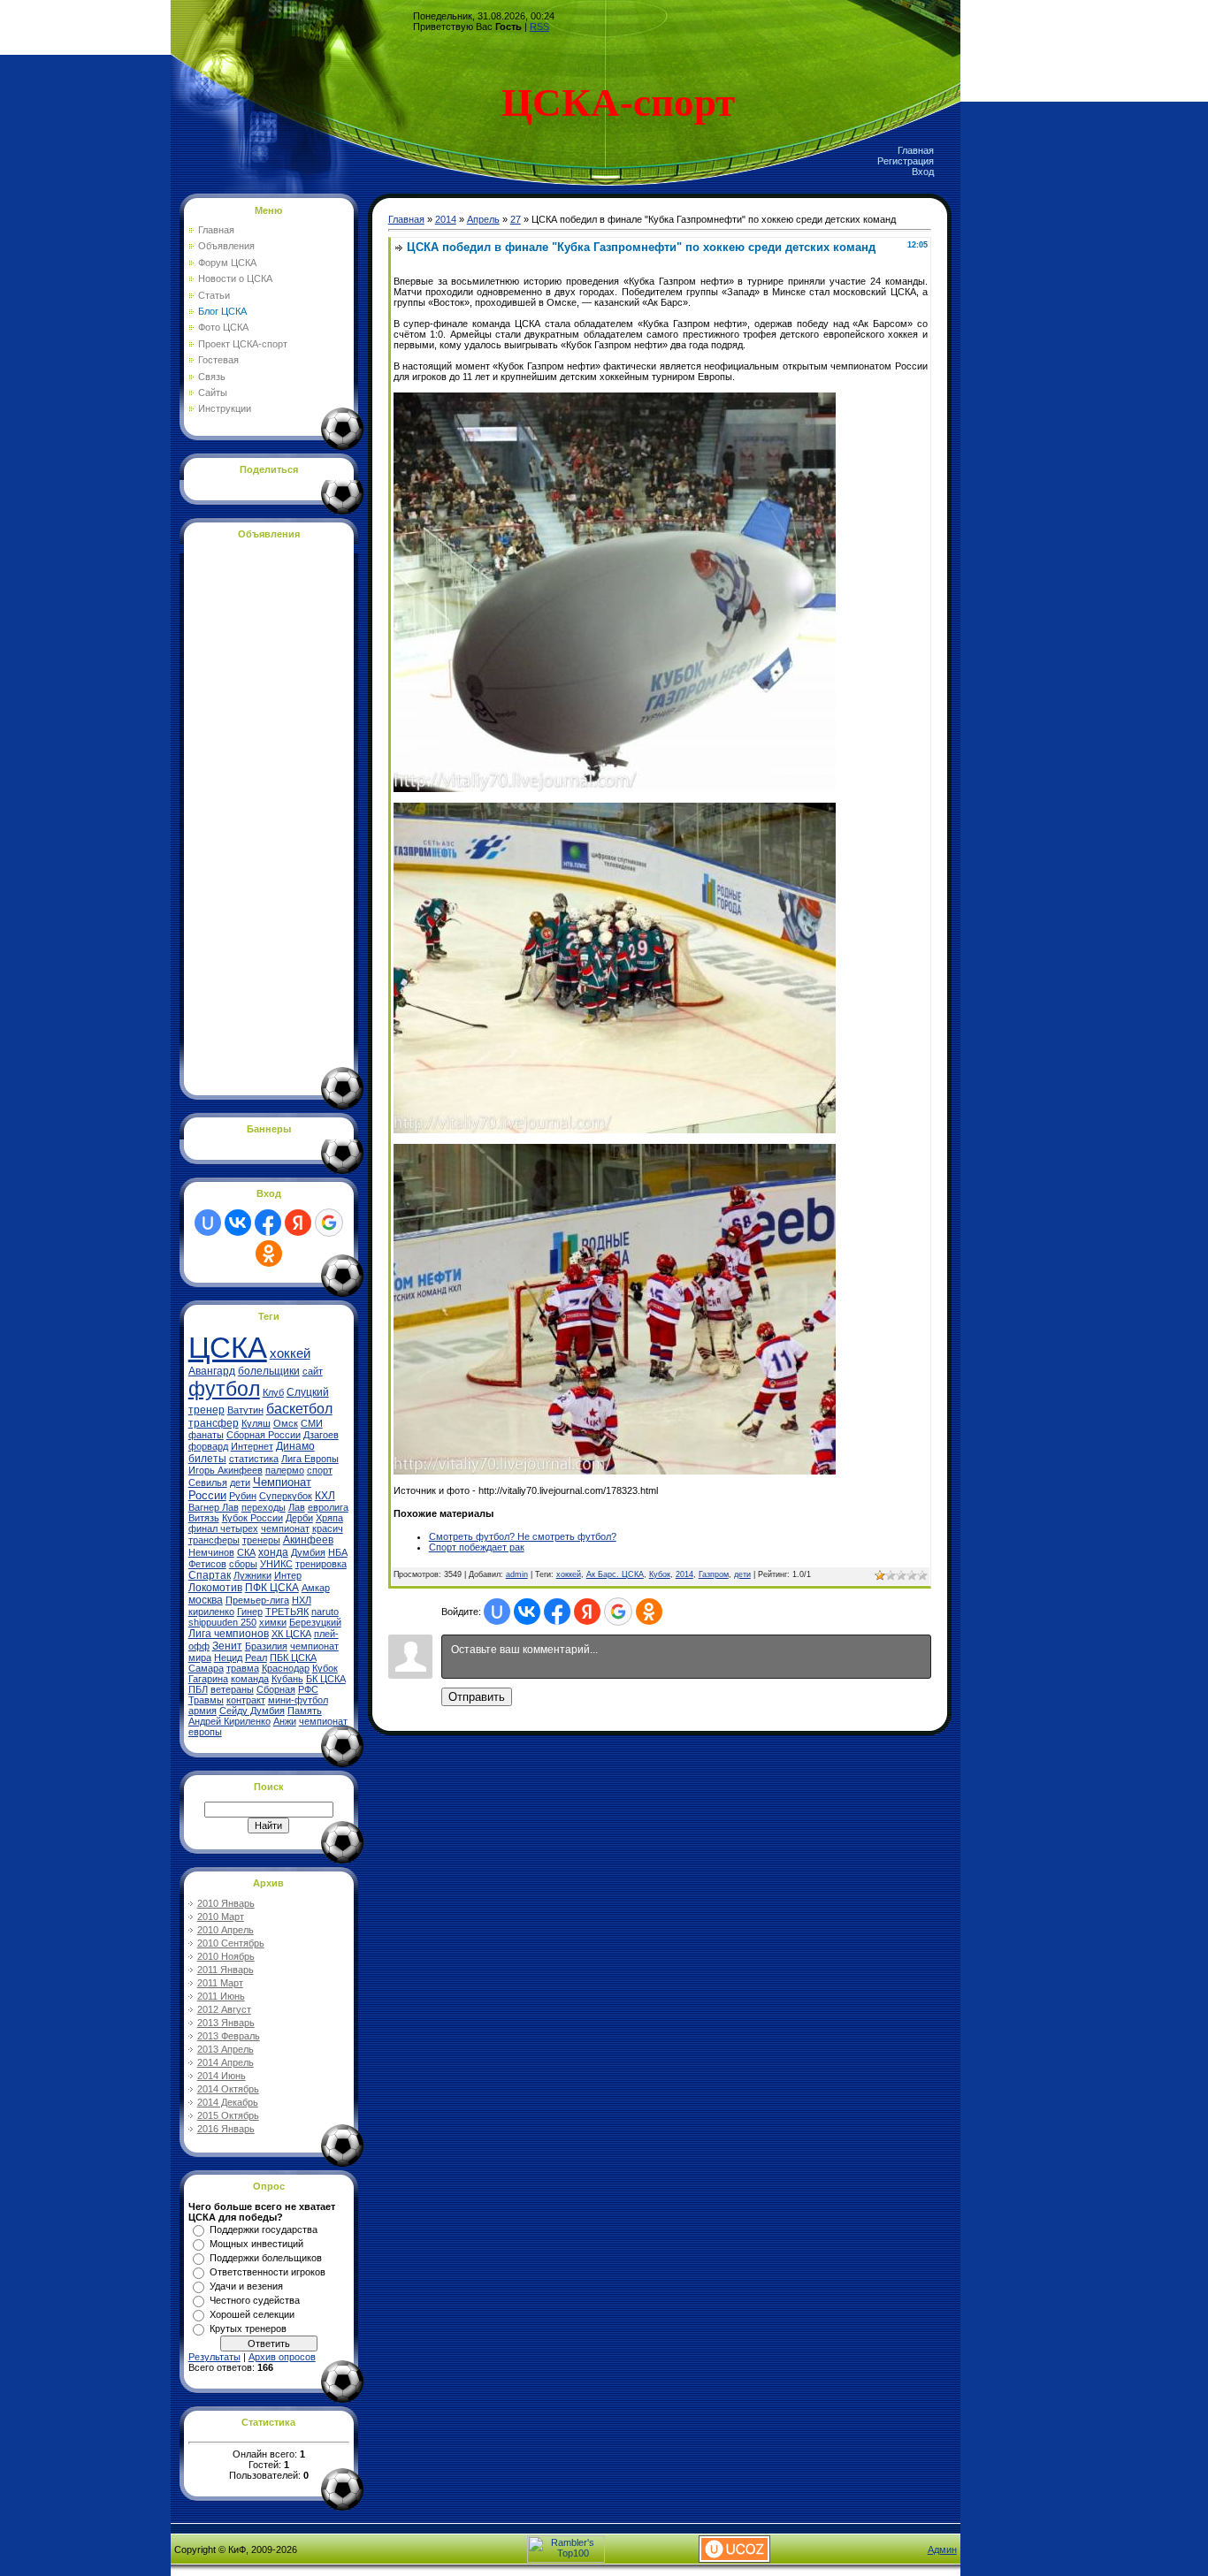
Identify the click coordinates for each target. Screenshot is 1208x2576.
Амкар (316, 1588)
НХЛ (302, 1600)
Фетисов (207, 1564)
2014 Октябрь (228, 2089)
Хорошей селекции (252, 2314)
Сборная (276, 1689)
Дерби (299, 1518)
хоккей (290, 1353)
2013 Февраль (229, 2036)
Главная (916, 150)
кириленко (211, 1612)
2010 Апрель (226, 1930)
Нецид (228, 1658)
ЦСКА (228, 1348)
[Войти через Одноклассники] (269, 1254)
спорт (320, 1470)
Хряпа (329, 1518)
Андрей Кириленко (229, 1721)
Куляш (256, 1423)
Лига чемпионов (229, 1634)
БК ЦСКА (326, 1679)
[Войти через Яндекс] (298, 1223)
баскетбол (299, 1409)
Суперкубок (286, 1496)
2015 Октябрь (228, 2115)
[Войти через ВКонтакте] (238, 1223)
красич (328, 1528)
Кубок (660, 1574)
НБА (338, 1552)
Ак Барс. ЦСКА (615, 1574)
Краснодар (286, 1668)
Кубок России (252, 1518)
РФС (308, 1689)
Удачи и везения (246, 2286)
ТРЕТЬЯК (287, 1612)
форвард (208, 1446)
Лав (297, 1507)
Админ (942, 2549)
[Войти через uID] (208, 1223)
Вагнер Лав (214, 1507)
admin (517, 1574)
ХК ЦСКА (291, 1634)
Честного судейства (255, 2300)
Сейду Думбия (252, 1711)
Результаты (214, 2357)
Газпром (714, 1574)
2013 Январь (226, 2023)
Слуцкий (308, 1392)
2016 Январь (226, 2129)
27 (516, 219)
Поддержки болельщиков (266, 2258)
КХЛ (325, 1496)
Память (305, 1711)
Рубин (243, 1496)
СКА (246, 1552)
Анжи (285, 1721)
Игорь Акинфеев (226, 1470)
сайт (313, 1371)
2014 (446, 219)
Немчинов (211, 1552)
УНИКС (276, 1564)
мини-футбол (298, 1700)
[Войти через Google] (329, 1223)
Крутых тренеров (248, 2328)
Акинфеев (308, 1540)
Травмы (206, 1700)
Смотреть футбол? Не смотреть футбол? (523, 1536)
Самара (206, 1668)
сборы (243, 1564)
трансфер (214, 1423)
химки (273, 1622)
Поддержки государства (264, 2229)
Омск (286, 1423)
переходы (264, 1507)
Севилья (208, 1482)
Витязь (204, 1518)
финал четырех (223, 1528)
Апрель (483, 219)
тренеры (261, 1540)
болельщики (269, 1371)
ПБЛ (198, 1689)
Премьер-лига (257, 1600)
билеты (207, 1459)
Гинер (250, 1612)
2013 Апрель (226, 2049)
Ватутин (245, 1410)
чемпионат (285, 1528)
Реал (256, 1658)
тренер (206, 1410)
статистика (254, 1459)
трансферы (214, 1540)
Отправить (477, 1697)
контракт (246, 1700)
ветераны (232, 1689)
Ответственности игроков (268, 2272)
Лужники (252, 1575)
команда (250, 1679)
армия (203, 1711)
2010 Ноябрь (226, 1956)
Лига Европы (310, 1459)
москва (206, 1600)
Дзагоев (321, 1435)
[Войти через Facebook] (268, 1223)
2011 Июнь (221, 1996)
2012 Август (224, 2009)
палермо (285, 1470)
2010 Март (221, 1917)
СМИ (312, 1423)
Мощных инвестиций (256, 2244)
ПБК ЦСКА (293, 1658)
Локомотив (215, 1588)
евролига (328, 1507)
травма (243, 1668)
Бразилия (266, 1646)
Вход (923, 171)
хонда (273, 1552)
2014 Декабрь (228, 2102)
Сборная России (264, 1435)
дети (240, 1482)
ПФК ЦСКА (272, 1588)
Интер (288, 1575)
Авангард (212, 1371)
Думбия (308, 1552)
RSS (539, 27)
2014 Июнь (222, 2076)
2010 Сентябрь (231, 1943)
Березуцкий (315, 1622)
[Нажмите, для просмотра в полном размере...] (615, 789)
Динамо (295, 1446)
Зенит (227, 1646)
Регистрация (906, 161)
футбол (224, 1389)
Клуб (273, 1392)
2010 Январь (226, 1903)
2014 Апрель (226, 2062)
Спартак (210, 1575)
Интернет (252, 1446)
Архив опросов (282, 2357)
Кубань (287, 1679)
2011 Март (220, 1983)
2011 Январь (226, 1970)
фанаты (206, 1435)
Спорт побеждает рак (477, 1547)
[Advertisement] (259, 814)
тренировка (321, 1564)
